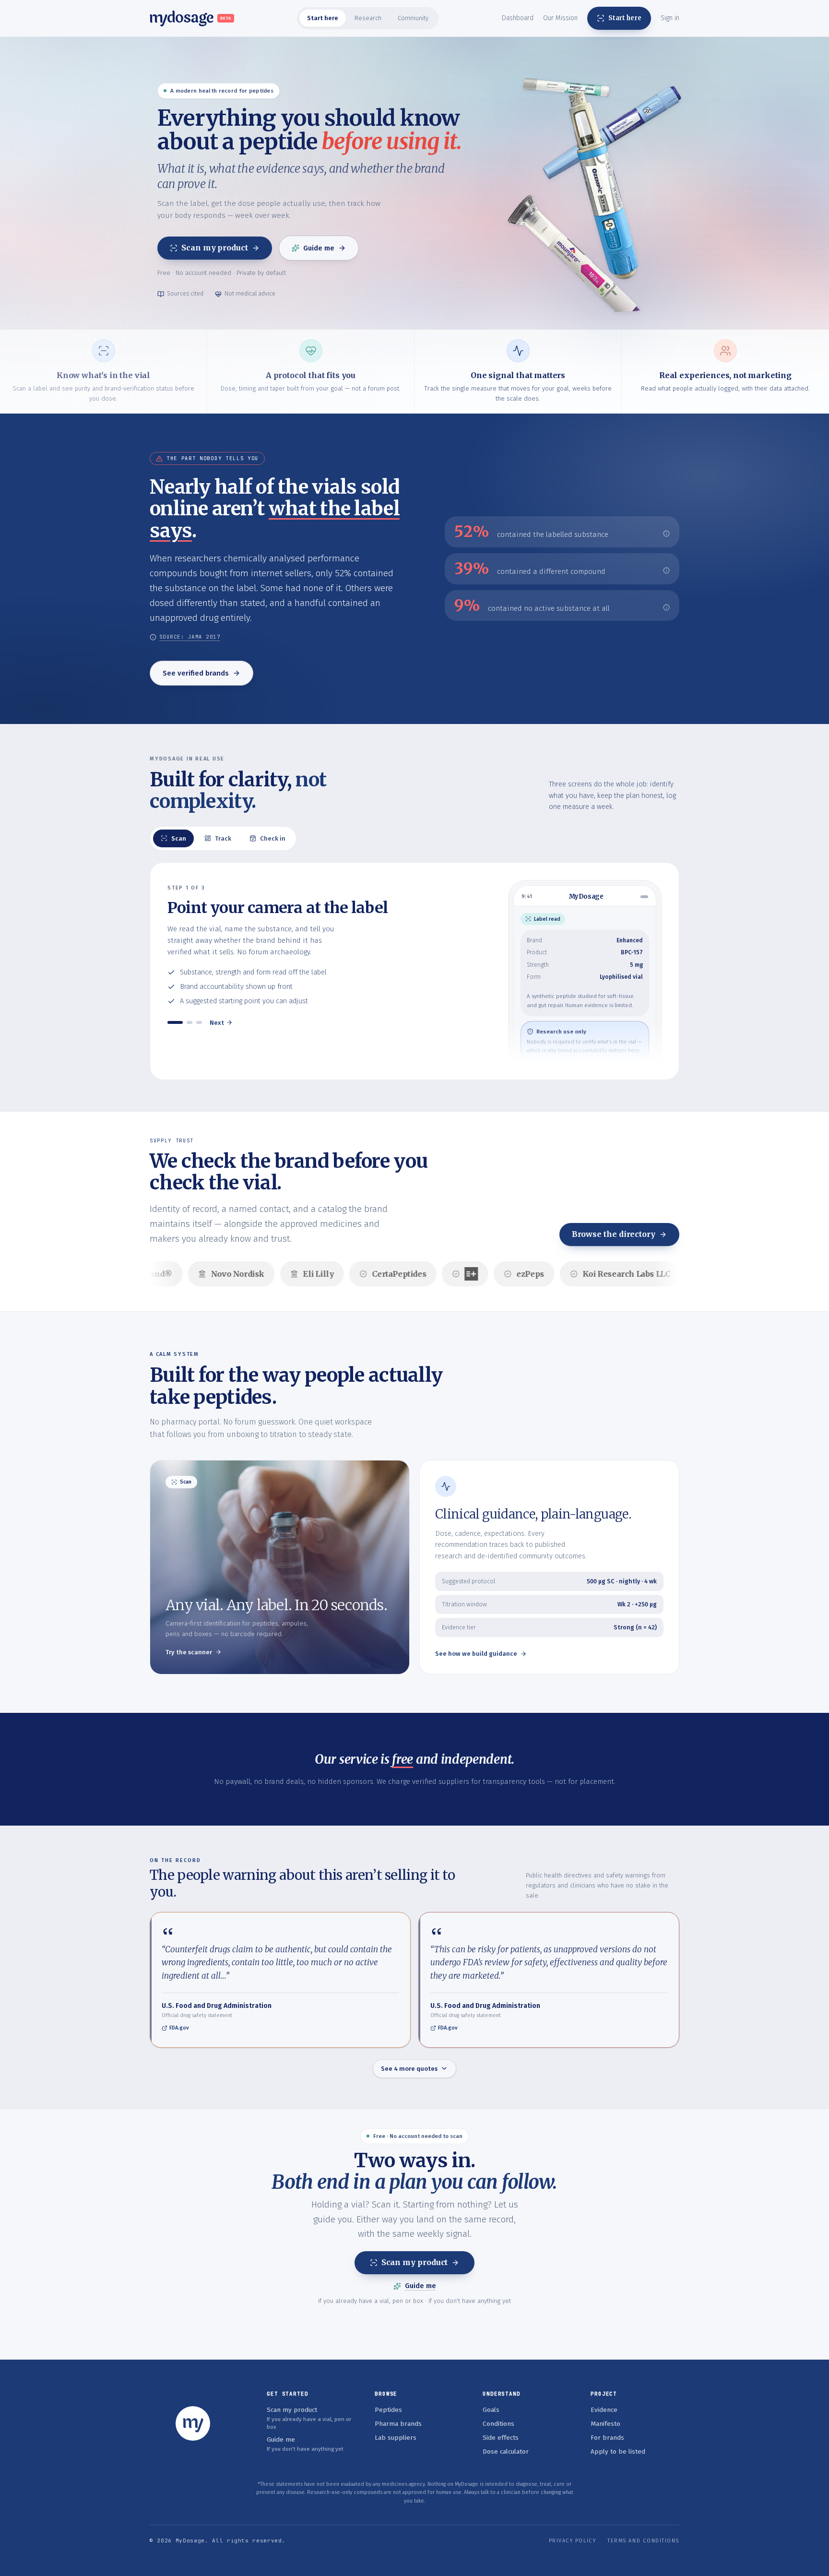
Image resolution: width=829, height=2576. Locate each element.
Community (413, 18)
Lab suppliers (396, 2438)
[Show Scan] (175, 1022)
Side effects (501, 2438)
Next (217, 1023)
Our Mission (560, 18)
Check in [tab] (273, 838)
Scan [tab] (179, 838)
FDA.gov (179, 2028)
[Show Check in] (199, 1022)
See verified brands (196, 673)
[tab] (323, 18)
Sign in (670, 18)
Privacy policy (573, 2541)
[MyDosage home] (193, 2423)
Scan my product (215, 248)
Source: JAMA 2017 (190, 637)
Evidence (604, 2410)
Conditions (498, 2424)
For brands (607, 2438)
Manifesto (605, 2424)
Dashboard (518, 18)
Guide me (319, 248)
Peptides (388, 2410)
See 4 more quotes (409, 2069)
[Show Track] (189, 1022)
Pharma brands (398, 2424)
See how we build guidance (476, 1654)
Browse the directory (614, 1234)
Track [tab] (223, 838)
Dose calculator (506, 2451)
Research (368, 18)
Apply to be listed (618, 2451)
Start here (323, 18)
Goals (491, 2410)
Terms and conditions (643, 2541)
